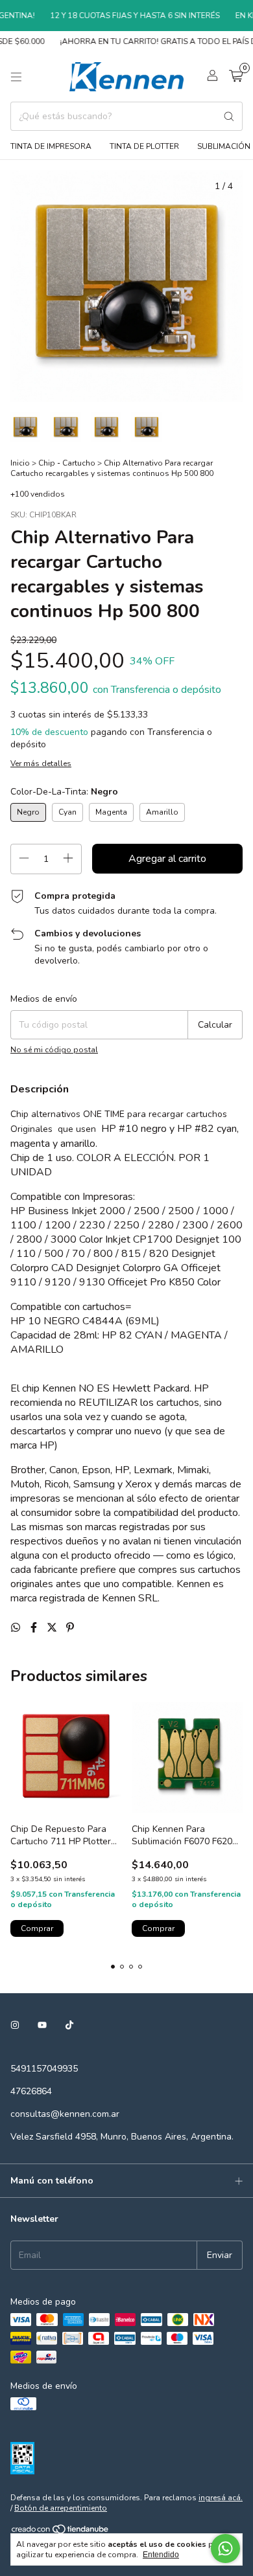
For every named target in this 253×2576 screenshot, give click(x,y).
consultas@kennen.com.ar (65, 2114)
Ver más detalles (41, 763)
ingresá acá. (221, 2498)
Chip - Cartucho (67, 463)
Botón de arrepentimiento (61, 2508)
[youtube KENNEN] (42, 2025)
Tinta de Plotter (144, 146)
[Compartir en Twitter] (53, 1628)
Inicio (20, 463)
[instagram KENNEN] (15, 2025)
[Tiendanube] (61, 2533)
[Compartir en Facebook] (35, 1628)
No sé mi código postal (54, 1050)
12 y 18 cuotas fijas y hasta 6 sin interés (125, 16)
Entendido (161, 2555)
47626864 (31, 2091)
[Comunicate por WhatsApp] (225, 2548)
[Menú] (16, 77)
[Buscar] (229, 116)
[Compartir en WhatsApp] (17, 1628)
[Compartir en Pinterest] (70, 1628)
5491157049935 (44, 2069)
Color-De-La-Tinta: (64, 792)
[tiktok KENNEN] (69, 2025)
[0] (236, 77)
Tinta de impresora (51, 146)
